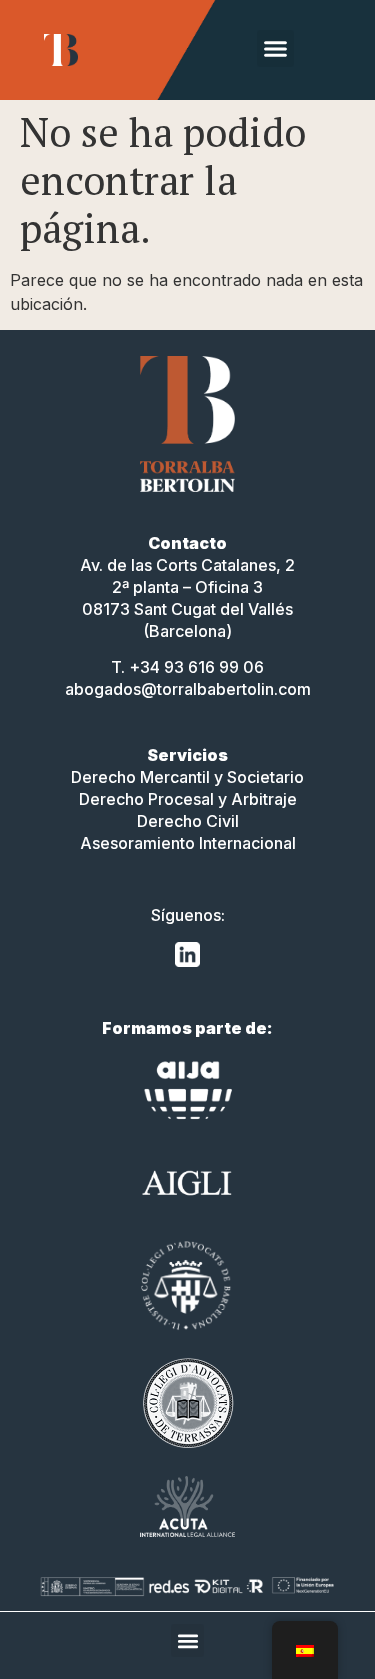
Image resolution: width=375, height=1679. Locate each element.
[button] (276, 49)
